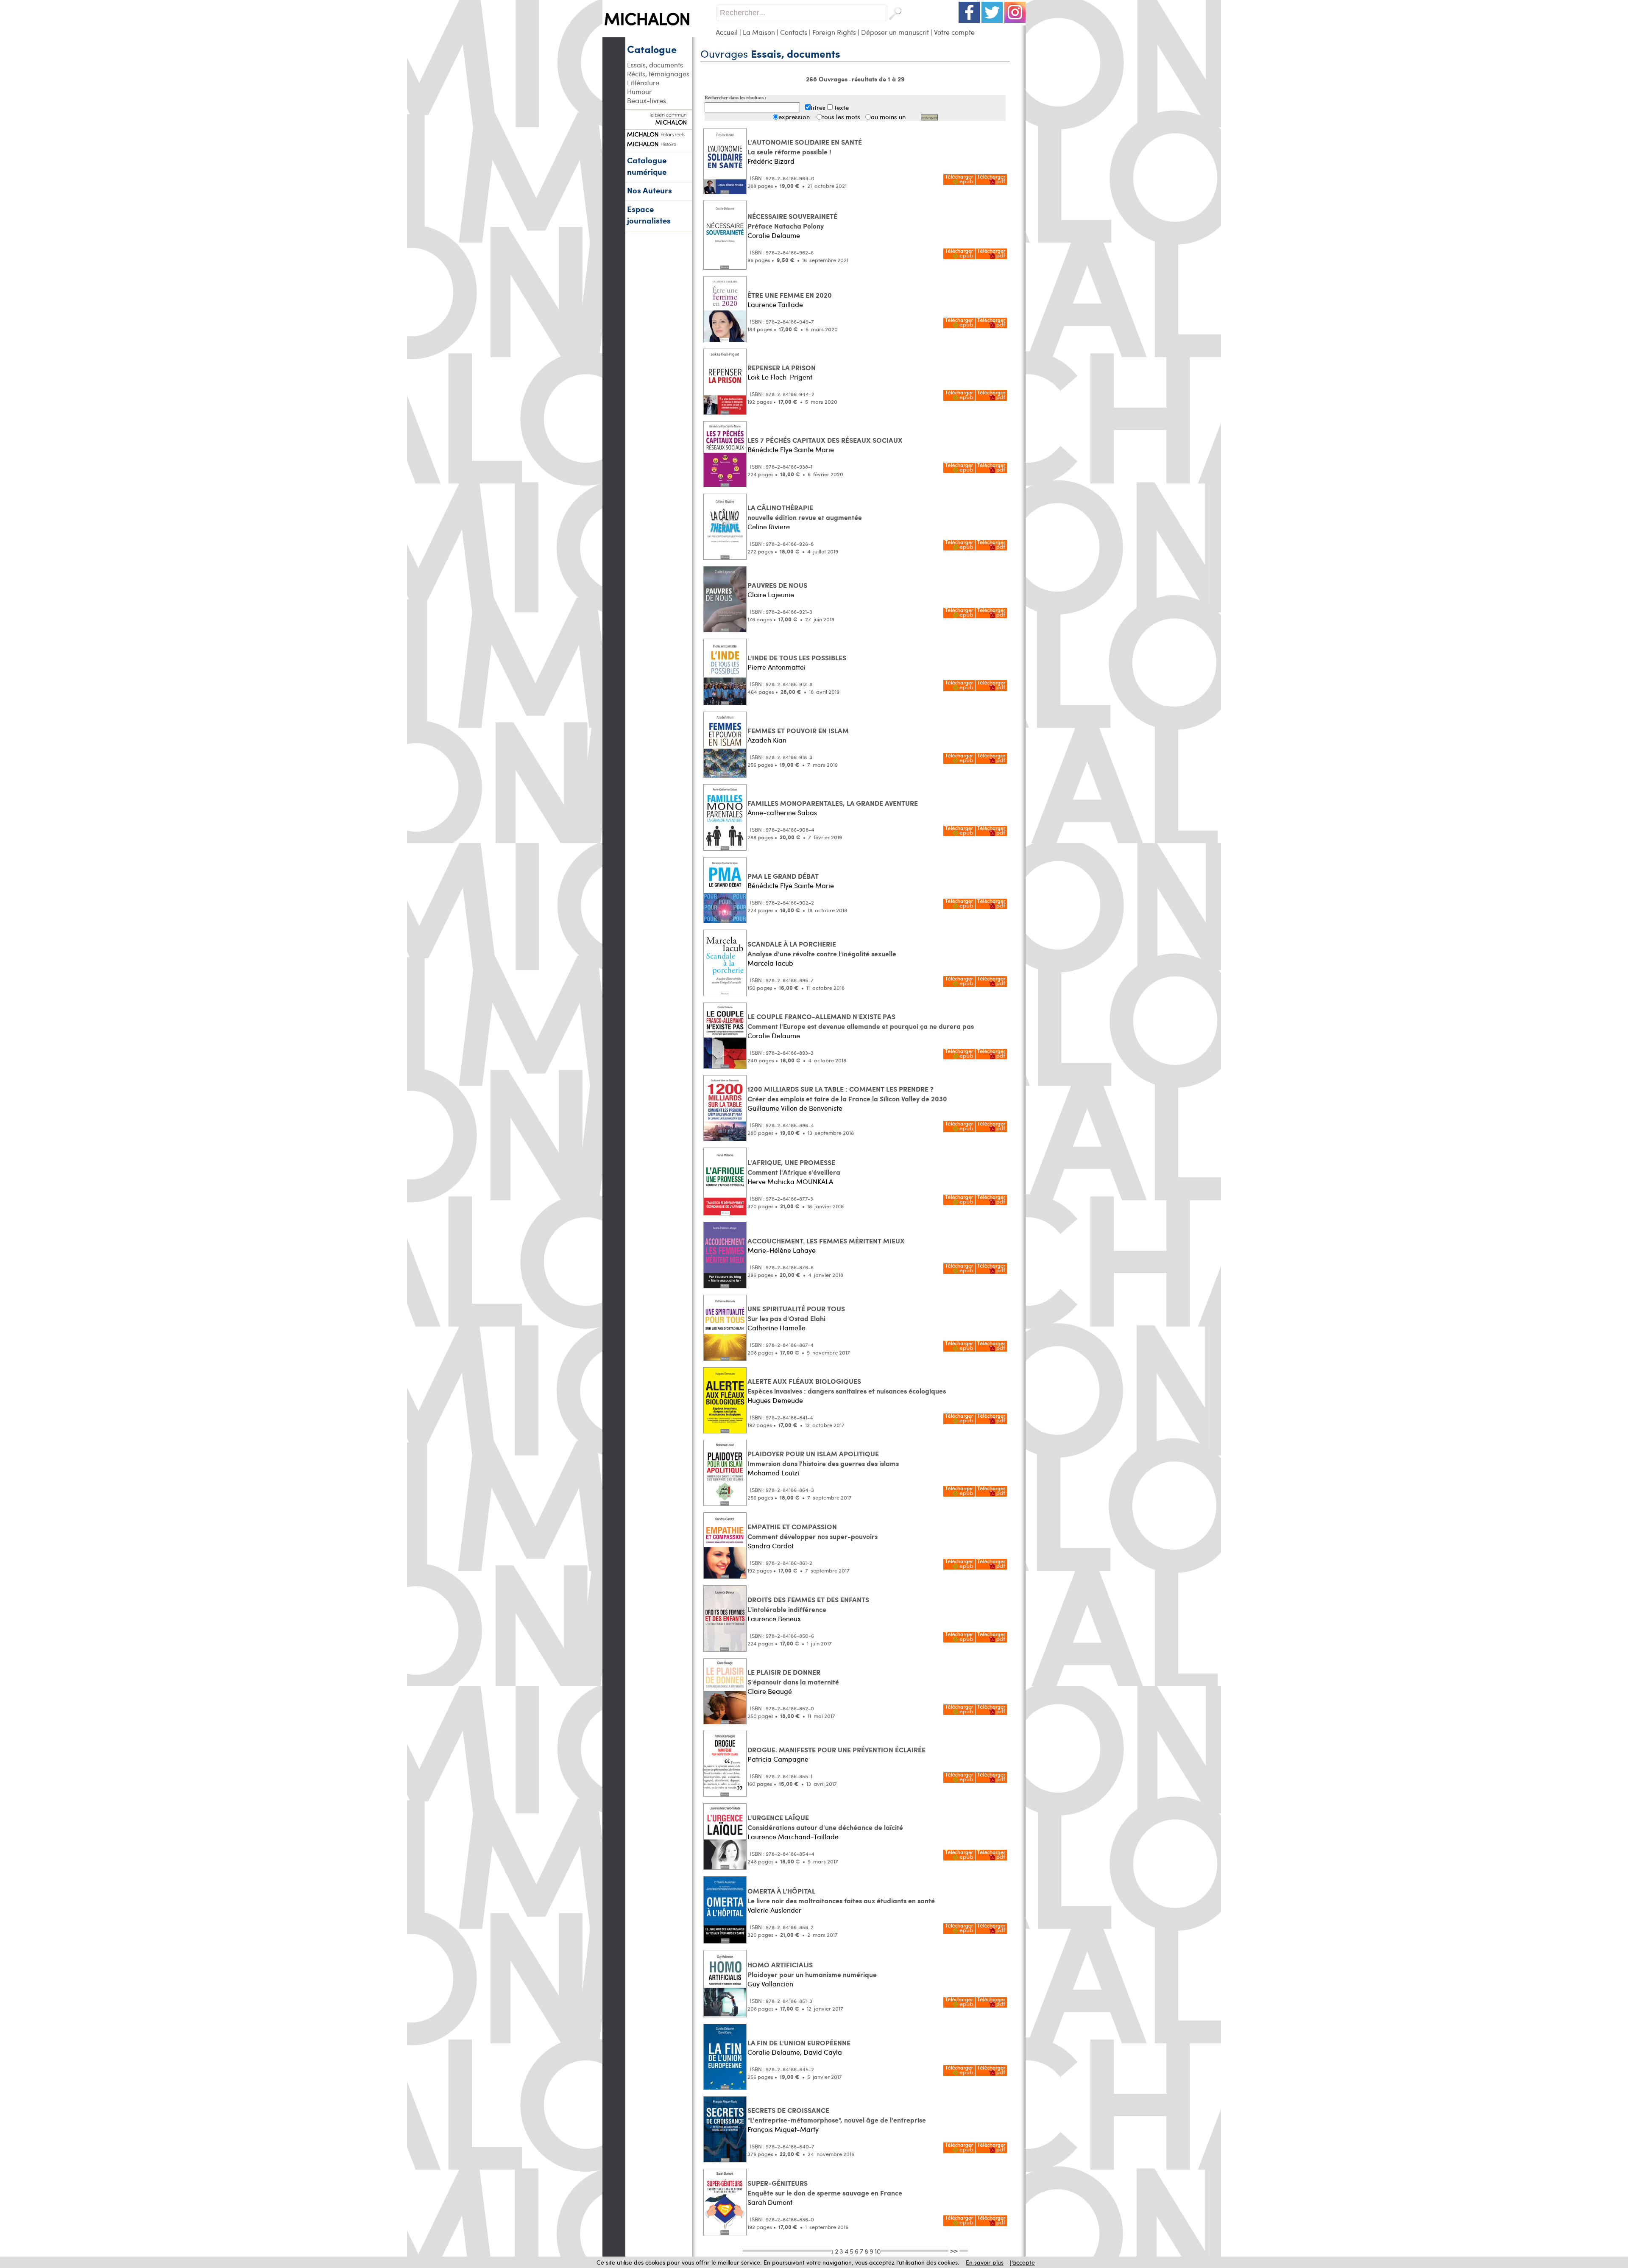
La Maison (759, 32)
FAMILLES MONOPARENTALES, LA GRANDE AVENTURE (833, 803)
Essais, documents (655, 65)
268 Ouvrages (828, 79)
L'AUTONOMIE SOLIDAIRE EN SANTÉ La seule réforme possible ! (805, 147)
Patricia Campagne (778, 1759)
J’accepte (1022, 2262)
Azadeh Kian (767, 740)
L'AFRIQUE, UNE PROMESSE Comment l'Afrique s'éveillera (794, 1167)
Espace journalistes (649, 215)
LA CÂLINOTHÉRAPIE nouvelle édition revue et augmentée (805, 512)
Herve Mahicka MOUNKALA (790, 1181)
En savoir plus (985, 2262)
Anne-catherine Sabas (782, 812)
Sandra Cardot (771, 1546)
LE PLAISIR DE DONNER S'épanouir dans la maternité (793, 1677)
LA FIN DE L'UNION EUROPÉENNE (799, 2043)
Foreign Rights (834, 32)
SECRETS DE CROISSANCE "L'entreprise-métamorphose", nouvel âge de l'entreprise (837, 2115)
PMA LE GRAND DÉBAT (783, 876)
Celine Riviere (769, 526)
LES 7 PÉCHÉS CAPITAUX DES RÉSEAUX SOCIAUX (825, 440)
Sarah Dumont (770, 2202)
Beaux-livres (647, 100)
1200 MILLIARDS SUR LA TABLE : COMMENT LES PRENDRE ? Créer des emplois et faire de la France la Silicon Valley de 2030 (847, 1094)
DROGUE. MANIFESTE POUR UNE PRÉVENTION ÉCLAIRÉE (836, 1750)
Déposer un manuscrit (895, 32)
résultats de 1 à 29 (878, 79)
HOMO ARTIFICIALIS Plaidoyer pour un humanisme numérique (812, 1969)
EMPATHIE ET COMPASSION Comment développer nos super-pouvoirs (813, 1531)
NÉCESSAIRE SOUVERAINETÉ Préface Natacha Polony (792, 221)
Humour (639, 91)
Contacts (794, 32)
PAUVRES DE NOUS (777, 585)
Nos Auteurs (650, 190)
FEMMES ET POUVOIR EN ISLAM (798, 730)
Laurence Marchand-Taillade (793, 1836)
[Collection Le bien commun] (658, 120)
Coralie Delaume (774, 235)
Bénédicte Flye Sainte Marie (791, 449)
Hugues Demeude (775, 1400)
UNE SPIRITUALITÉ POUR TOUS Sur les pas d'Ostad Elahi (796, 1313)
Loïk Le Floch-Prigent (780, 377)
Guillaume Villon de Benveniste (795, 1108)
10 (878, 2251)
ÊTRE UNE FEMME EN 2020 (790, 295)
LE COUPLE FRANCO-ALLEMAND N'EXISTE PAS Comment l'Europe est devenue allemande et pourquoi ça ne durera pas (861, 1021)
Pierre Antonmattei (776, 667)
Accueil (727, 32)
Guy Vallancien (770, 1984)
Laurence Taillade (775, 304)
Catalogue (652, 49)
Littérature (643, 82)
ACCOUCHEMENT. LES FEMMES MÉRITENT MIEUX (826, 1241)
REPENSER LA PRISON (782, 367)
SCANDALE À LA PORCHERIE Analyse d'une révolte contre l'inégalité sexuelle (822, 949)
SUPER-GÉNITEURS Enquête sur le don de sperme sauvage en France (825, 2188)
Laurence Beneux (774, 1619)
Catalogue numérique (647, 166)
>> (954, 2251)
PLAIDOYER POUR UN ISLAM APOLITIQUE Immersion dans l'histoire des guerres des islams (823, 1458)
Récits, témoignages (658, 74)
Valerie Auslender (774, 1910)
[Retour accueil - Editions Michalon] (659, 35)
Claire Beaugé (770, 1691)
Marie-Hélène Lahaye (782, 1250)
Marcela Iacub (770, 963)
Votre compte (954, 32)
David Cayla (823, 2052)
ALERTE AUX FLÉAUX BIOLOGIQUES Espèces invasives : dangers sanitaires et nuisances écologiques (847, 1386)
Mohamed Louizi (773, 1473)
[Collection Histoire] (658, 143)
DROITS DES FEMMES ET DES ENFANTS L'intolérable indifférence (808, 1604)
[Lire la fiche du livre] (725, 192)
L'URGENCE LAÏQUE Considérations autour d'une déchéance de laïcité (825, 1822)
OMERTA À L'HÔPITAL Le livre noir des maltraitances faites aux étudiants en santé (841, 1896)
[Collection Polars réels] (658, 133)
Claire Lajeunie (771, 594)
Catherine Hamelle (776, 1328)
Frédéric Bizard (771, 161)
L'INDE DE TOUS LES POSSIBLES (797, 658)
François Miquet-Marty (783, 2129)
